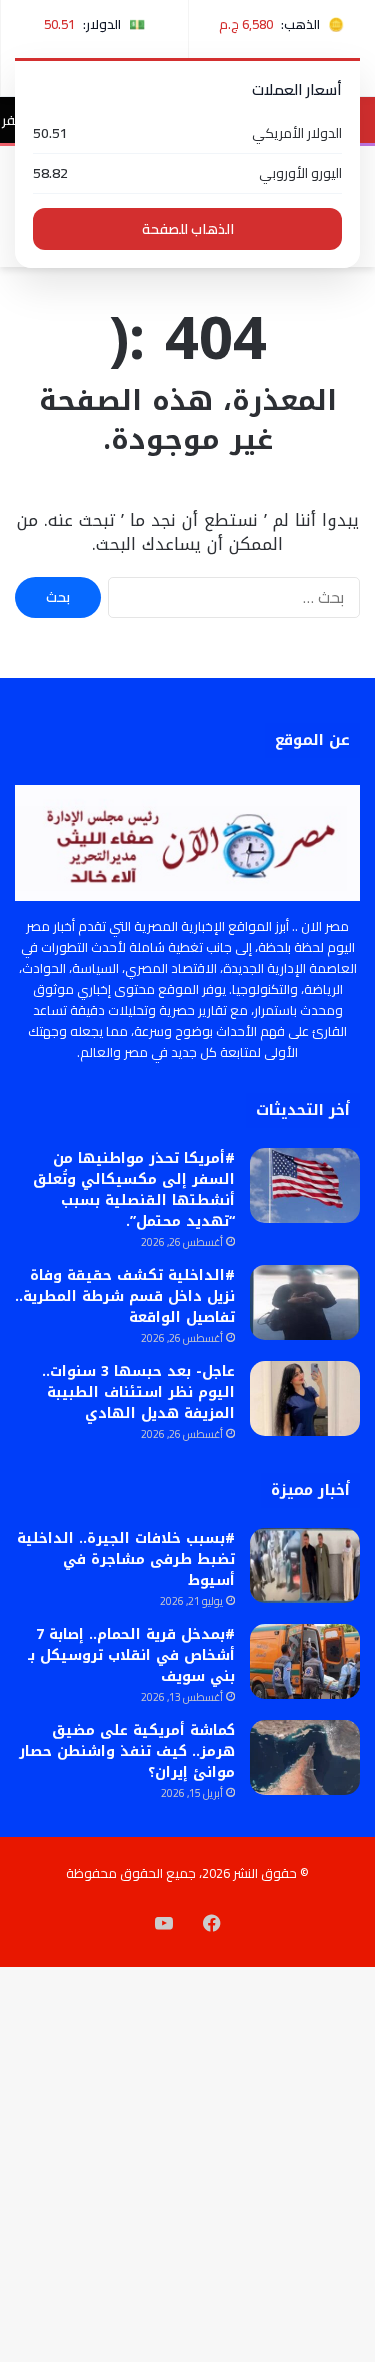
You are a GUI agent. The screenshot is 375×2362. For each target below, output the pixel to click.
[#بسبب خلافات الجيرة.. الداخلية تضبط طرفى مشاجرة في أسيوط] (305, 1565)
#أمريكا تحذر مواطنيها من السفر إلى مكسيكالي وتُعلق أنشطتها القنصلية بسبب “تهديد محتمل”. (134, 1190)
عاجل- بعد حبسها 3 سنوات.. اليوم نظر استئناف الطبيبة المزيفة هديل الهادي (138, 1392)
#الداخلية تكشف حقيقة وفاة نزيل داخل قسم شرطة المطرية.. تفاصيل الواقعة (125, 1296)
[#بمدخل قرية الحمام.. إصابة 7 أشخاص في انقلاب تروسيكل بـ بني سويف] (305, 1661)
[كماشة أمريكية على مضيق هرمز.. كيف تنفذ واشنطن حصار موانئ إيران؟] (305, 1757)
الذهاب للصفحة (188, 229)
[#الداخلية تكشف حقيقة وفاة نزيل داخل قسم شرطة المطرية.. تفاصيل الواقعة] (305, 1302)
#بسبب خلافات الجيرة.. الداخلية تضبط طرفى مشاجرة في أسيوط (126, 1559)
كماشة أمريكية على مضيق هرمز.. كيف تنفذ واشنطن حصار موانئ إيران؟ (127, 1751)
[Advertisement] (187, 464)
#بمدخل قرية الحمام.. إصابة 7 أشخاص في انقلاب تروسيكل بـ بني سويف (131, 1655)
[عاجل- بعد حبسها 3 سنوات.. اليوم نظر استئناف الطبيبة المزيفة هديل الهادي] (305, 1398)
